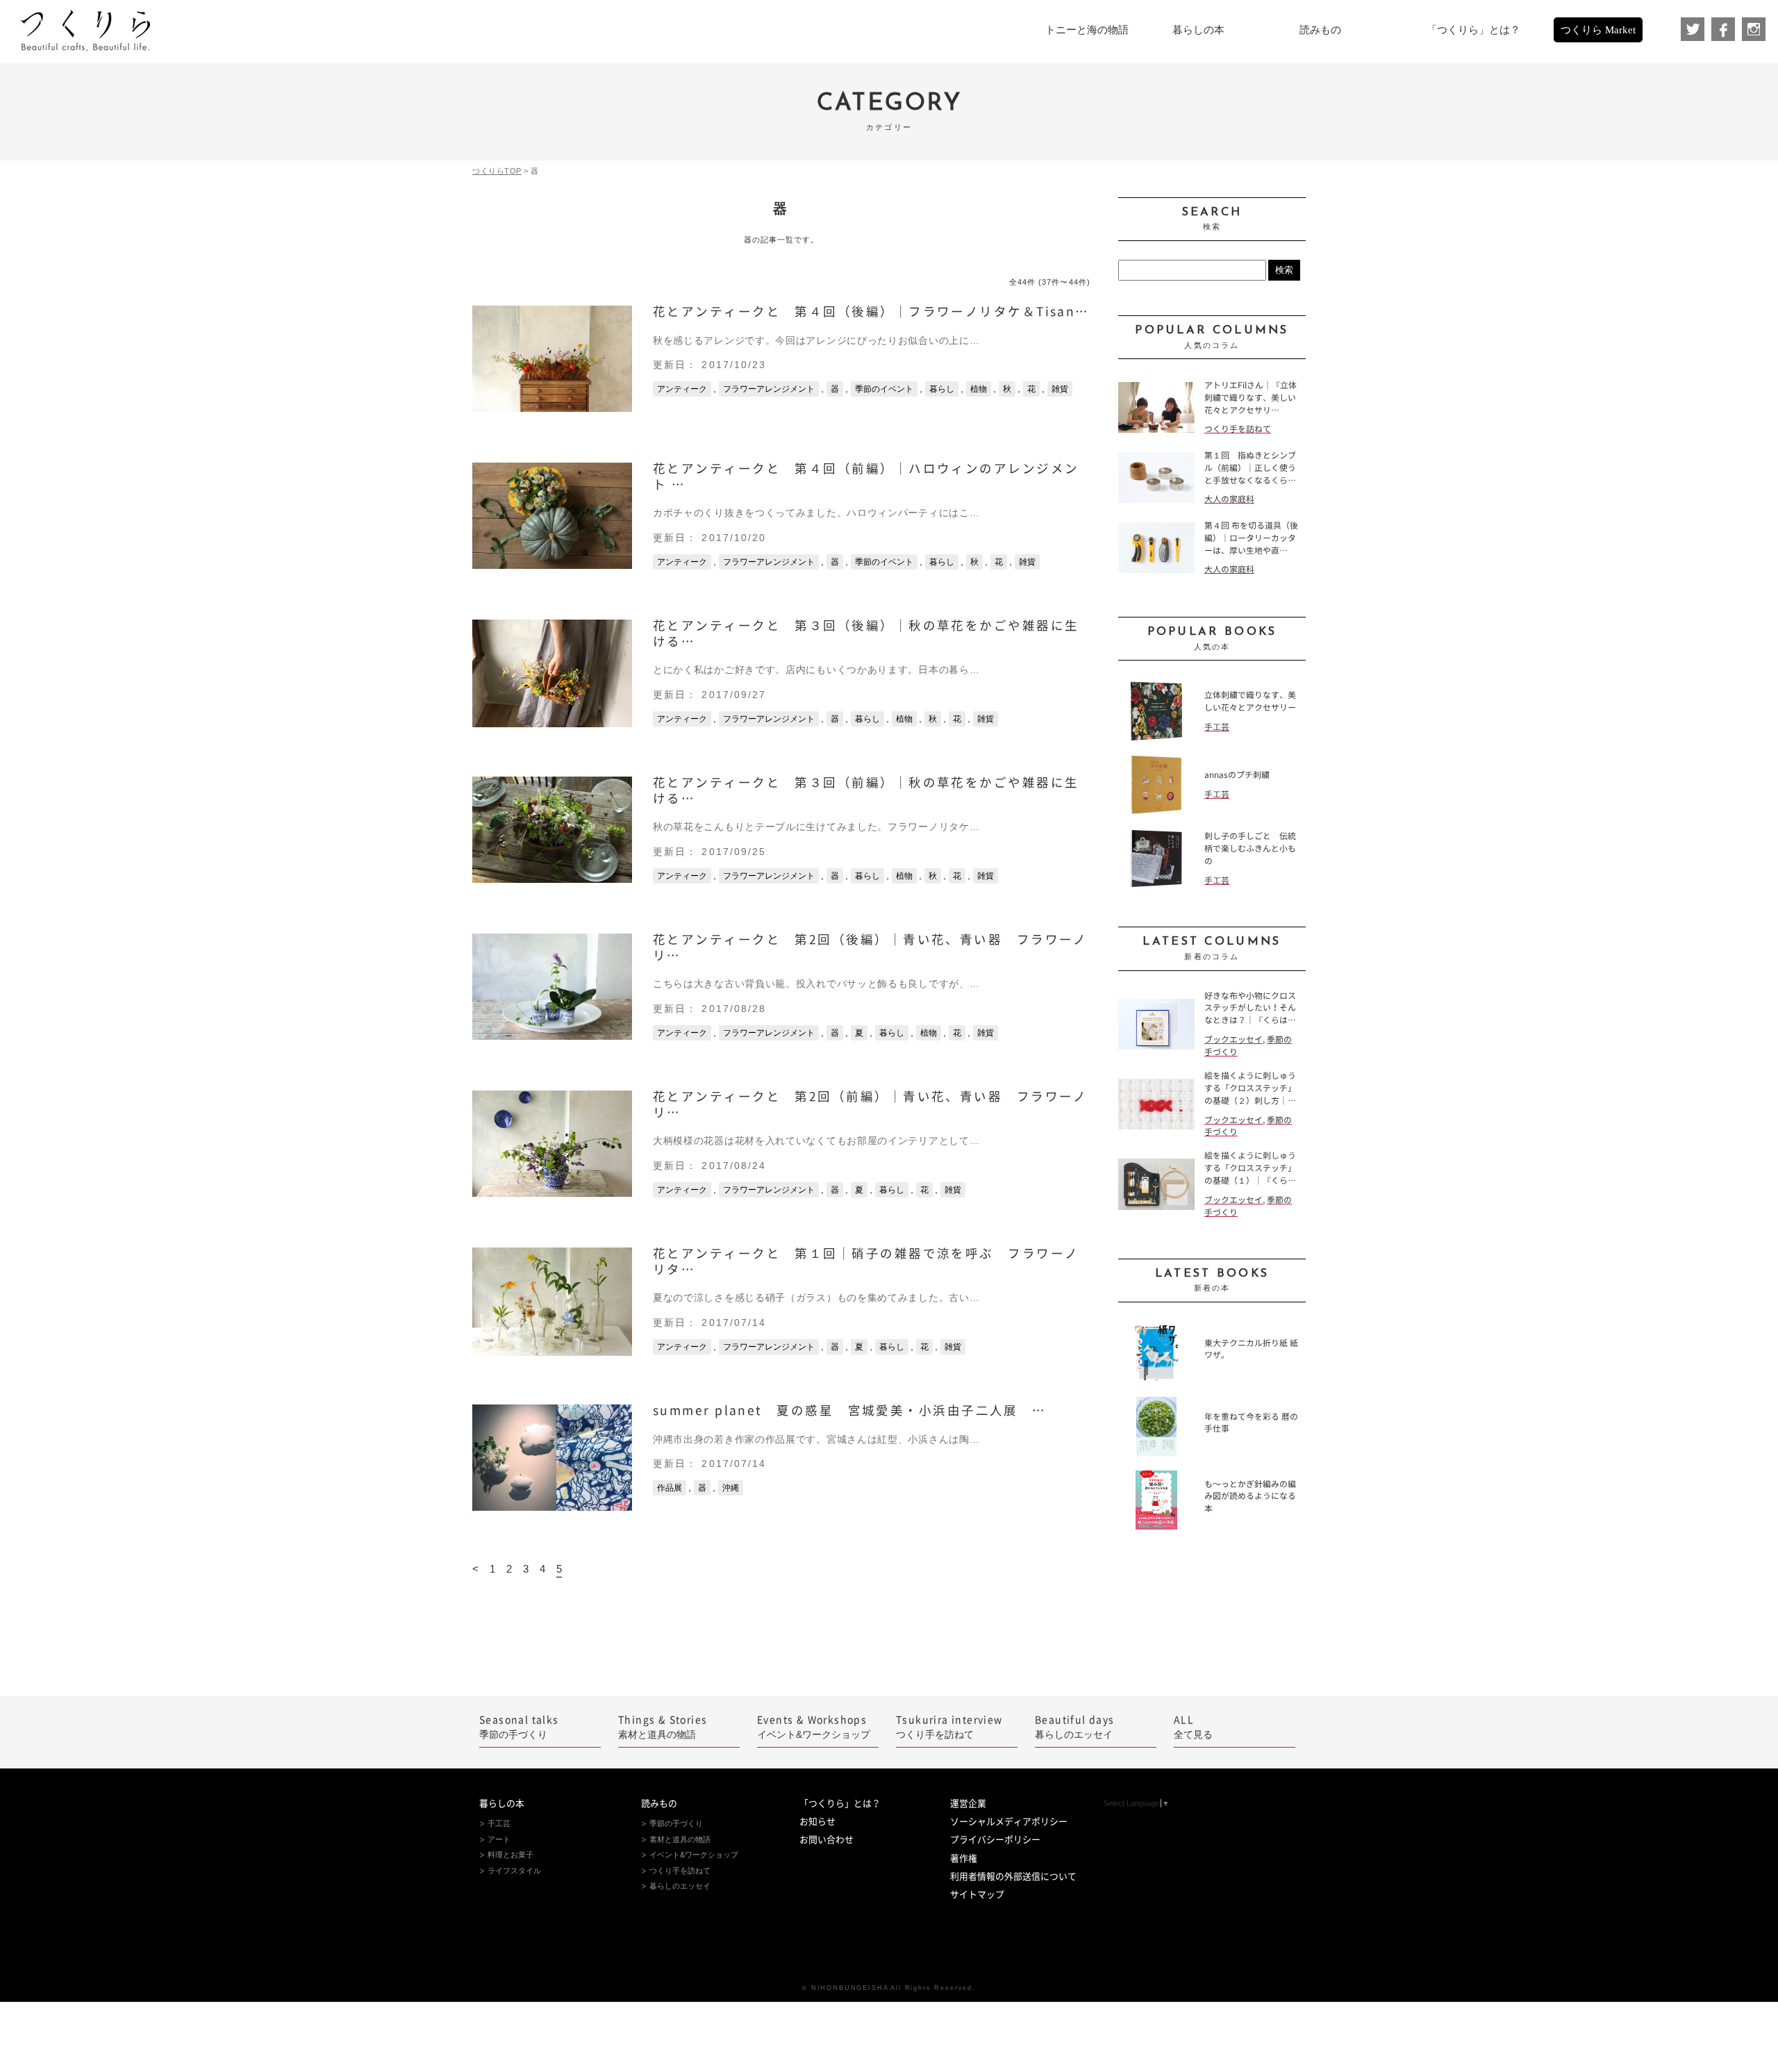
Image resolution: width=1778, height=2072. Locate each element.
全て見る (1193, 1727)
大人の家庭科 (1229, 499)
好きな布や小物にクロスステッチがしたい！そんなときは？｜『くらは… (1250, 1008)
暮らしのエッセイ (1075, 1727)
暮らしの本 (502, 1804)
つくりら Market (1598, 30)
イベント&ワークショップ (814, 1727)
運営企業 (968, 1804)
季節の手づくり (519, 1727)
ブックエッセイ (1233, 1039)
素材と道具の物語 (663, 1727)
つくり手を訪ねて (1238, 429)
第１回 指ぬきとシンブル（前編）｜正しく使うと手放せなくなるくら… (1250, 468)
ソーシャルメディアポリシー (1009, 1822)
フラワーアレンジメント (769, 389)
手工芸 (1217, 727)
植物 (979, 389)
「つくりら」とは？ (840, 1804)
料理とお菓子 (510, 1855)
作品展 (670, 1488)
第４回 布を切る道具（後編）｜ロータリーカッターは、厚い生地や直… (1251, 538)
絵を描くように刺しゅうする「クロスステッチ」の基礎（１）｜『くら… (1250, 1168)
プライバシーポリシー (995, 1840)
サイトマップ (977, 1895)
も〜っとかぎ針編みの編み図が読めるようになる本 (1250, 1497)
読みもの (659, 1804)
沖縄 (731, 1488)
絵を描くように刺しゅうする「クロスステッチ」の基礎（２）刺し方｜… (1250, 1088)
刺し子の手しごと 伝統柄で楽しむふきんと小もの (1250, 848)
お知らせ (817, 1822)
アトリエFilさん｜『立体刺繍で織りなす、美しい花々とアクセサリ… (1251, 398)
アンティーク (682, 389)
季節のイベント (884, 389)
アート (499, 1839)
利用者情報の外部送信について (1013, 1876)
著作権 (964, 1858)
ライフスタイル (514, 1871)
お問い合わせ (826, 1840)
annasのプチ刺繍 (1237, 775)
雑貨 (1060, 389)
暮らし (942, 389)
